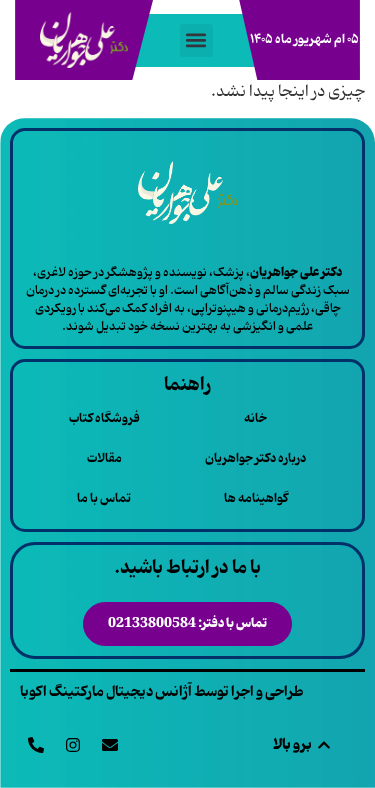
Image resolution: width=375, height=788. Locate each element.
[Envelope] (110, 745)
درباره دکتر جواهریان (255, 458)
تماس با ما (104, 498)
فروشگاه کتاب (104, 418)
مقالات (104, 458)
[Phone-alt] (36, 745)
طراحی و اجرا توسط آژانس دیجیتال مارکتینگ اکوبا (162, 692)
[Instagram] (73, 745)
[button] (196, 40)
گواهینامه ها (256, 498)
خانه (255, 418)
